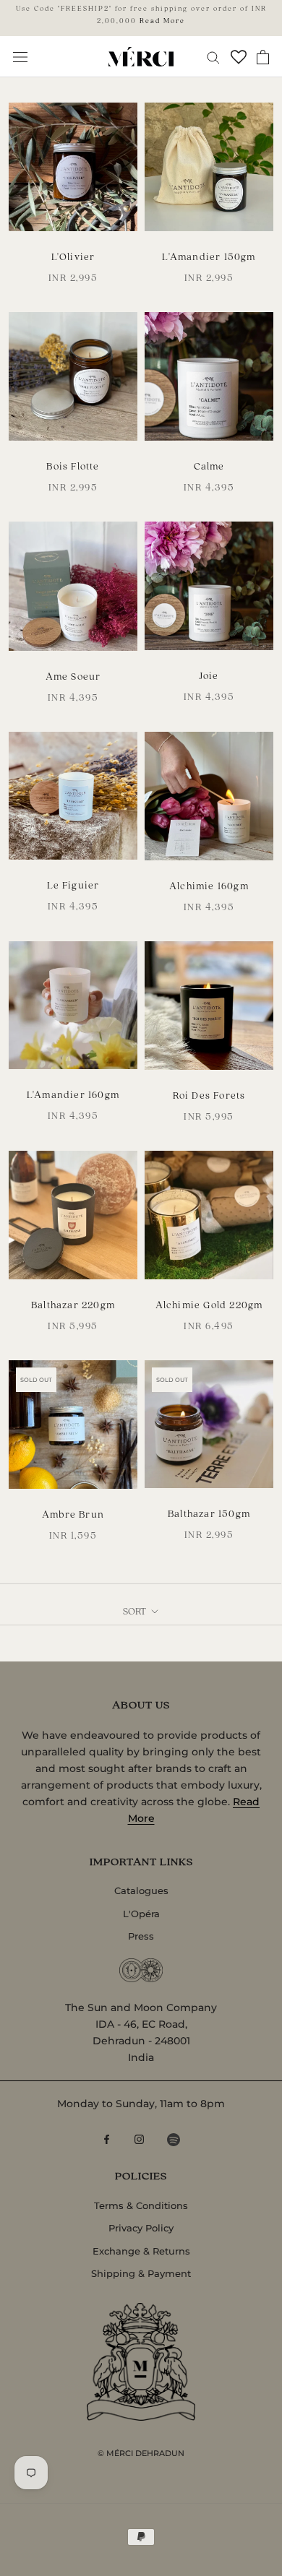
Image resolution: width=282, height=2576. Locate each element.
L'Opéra (141, 1914)
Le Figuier (73, 885)
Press (141, 1936)
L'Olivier (73, 256)
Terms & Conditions (141, 2205)
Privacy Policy (141, 2228)
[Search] (213, 57)
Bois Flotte (73, 466)
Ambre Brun (73, 1514)
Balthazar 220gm (73, 1304)
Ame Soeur (73, 676)
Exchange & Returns (141, 2251)
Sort (136, 1611)
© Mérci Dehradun (141, 2453)
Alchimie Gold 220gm (209, 1304)
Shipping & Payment (141, 2273)
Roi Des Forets (209, 1095)
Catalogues (141, 1890)
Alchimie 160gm (209, 885)
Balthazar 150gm (209, 1513)
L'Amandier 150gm (209, 256)
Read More (162, 20)
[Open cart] (263, 57)
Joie (209, 675)
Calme (209, 466)
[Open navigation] (20, 57)
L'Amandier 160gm (73, 1094)
